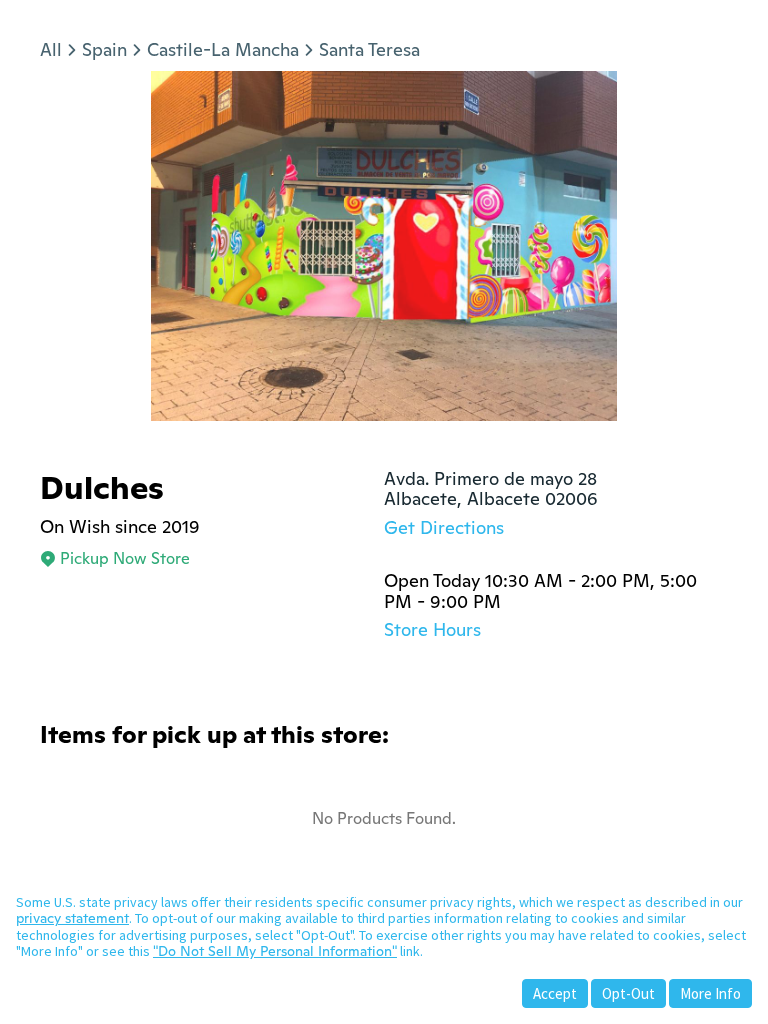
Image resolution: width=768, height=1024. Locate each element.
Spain (104, 49)
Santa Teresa (369, 49)
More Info (710, 993)
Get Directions (444, 527)
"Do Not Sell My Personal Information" (275, 951)
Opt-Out (628, 993)
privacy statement (72, 918)
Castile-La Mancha (223, 49)
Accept (555, 993)
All (51, 49)
